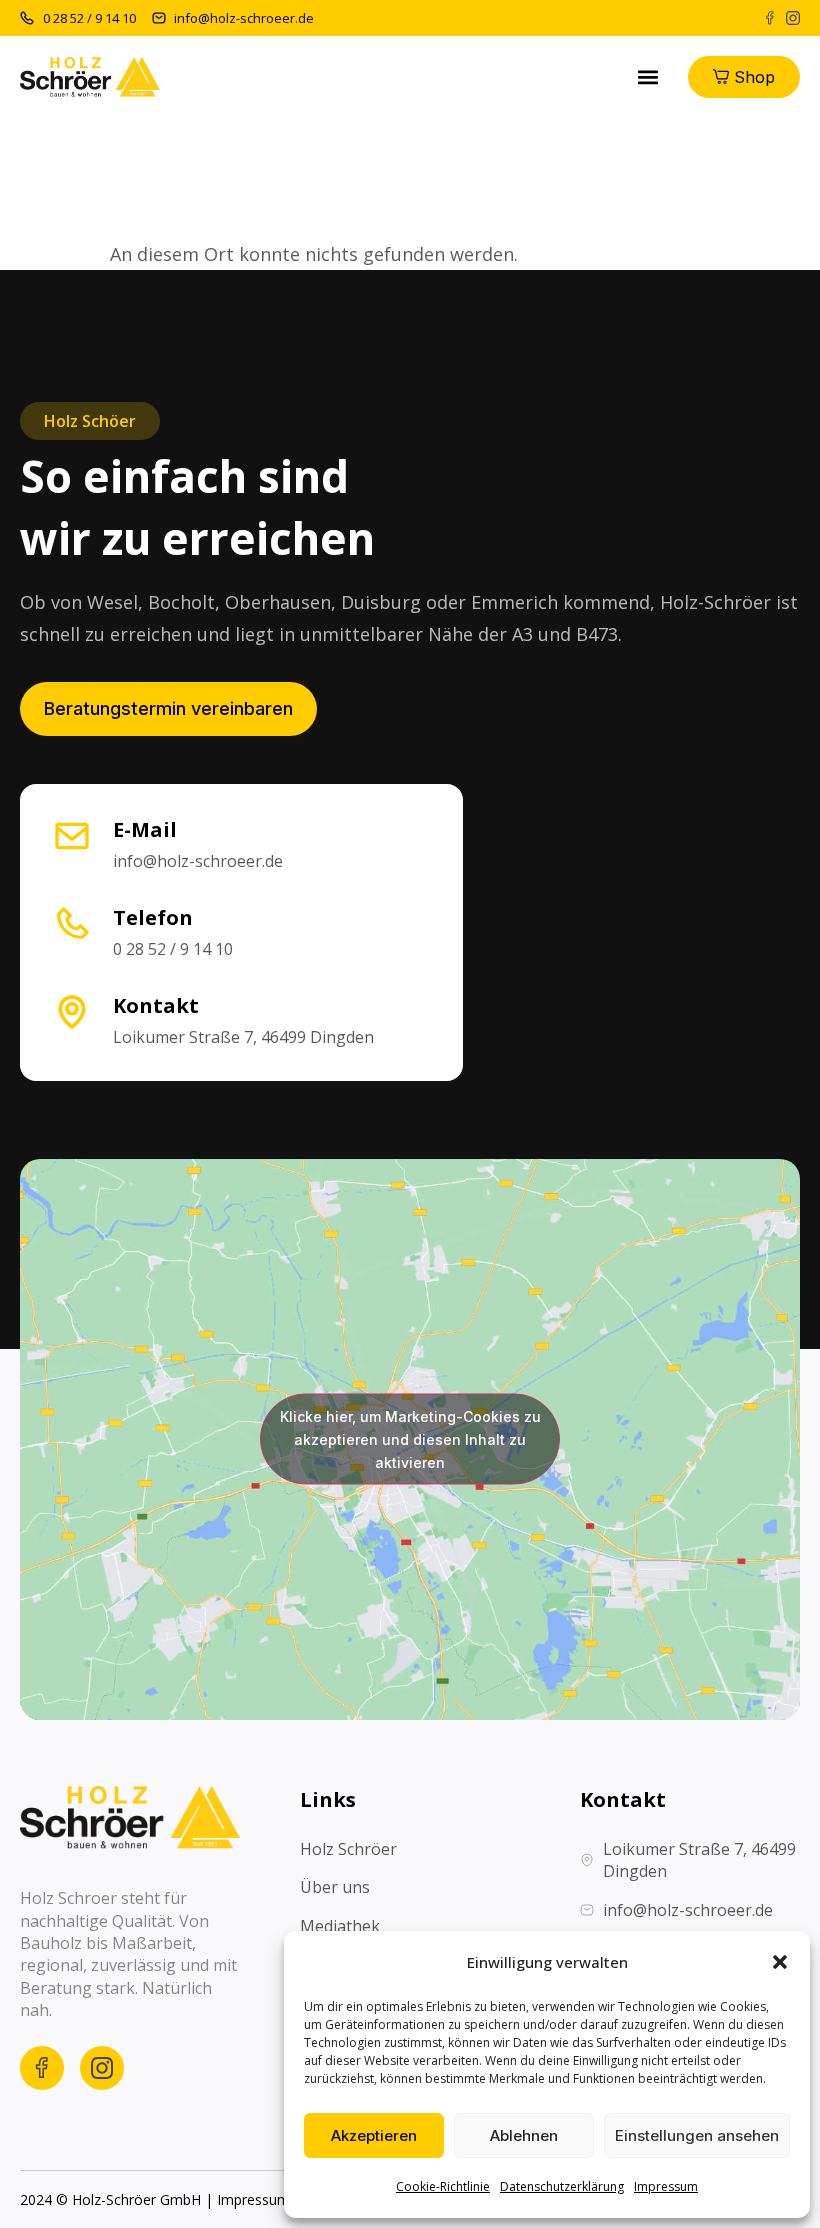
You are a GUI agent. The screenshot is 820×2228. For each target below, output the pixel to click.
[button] (780, 1962)
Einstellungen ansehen (697, 2135)
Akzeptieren (374, 2135)
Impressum (666, 2186)
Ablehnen (524, 2135)
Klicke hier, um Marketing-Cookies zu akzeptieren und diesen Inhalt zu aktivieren (410, 1439)
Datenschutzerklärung (562, 2186)
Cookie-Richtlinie (443, 2186)
